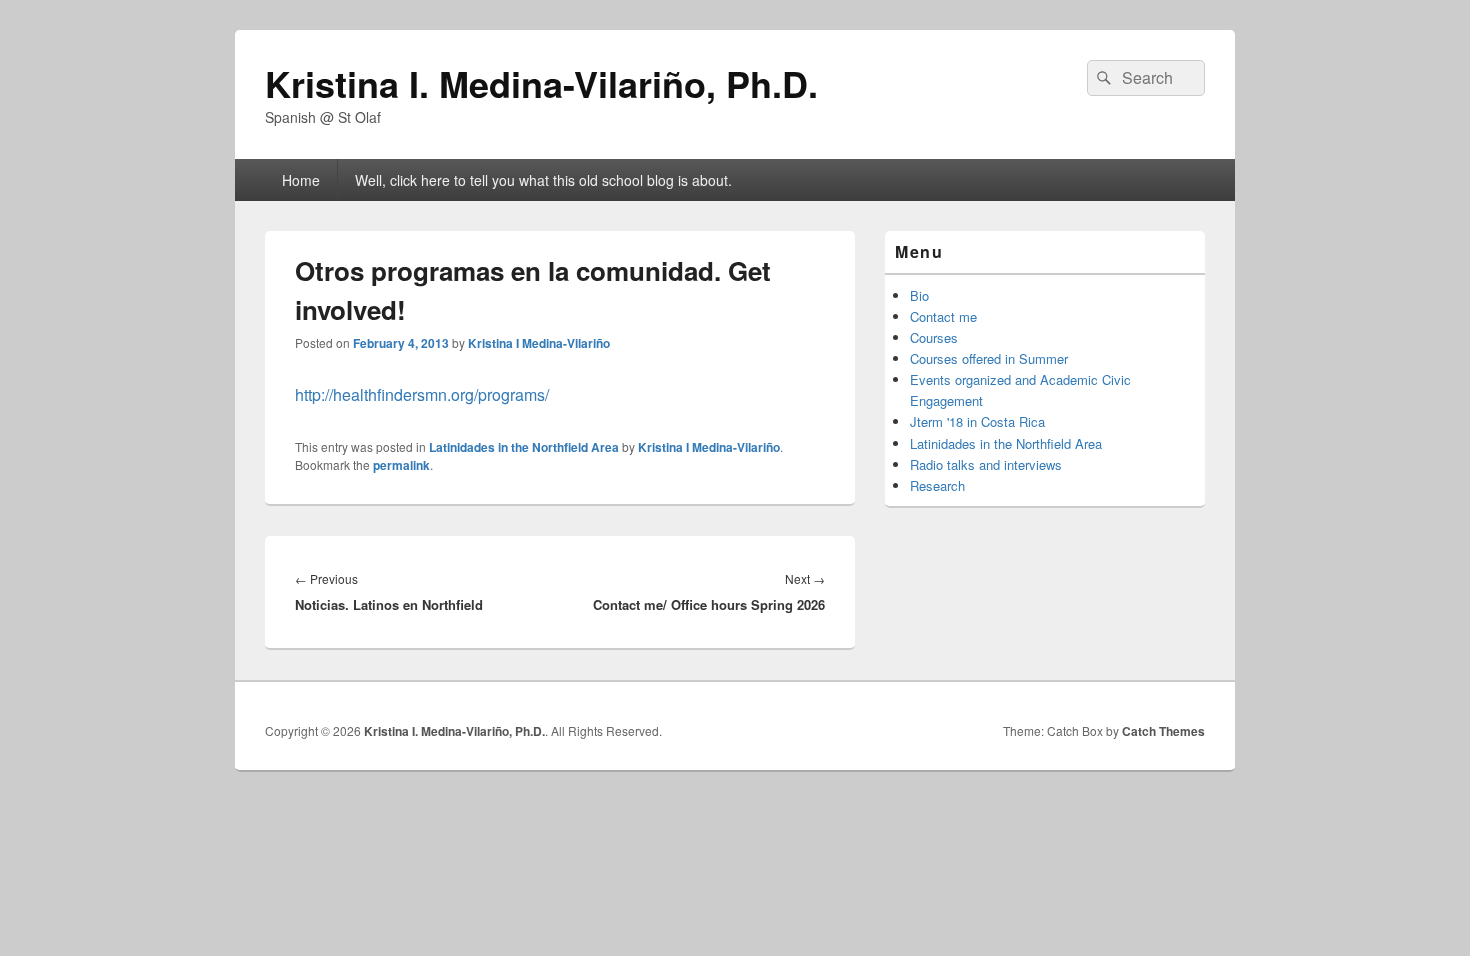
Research (937, 485)
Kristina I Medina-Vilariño (539, 343)
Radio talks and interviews (986, 464)
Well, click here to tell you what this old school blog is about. (543, 180)
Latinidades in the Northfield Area (524, 447)
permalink (401, 465)
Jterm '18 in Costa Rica (977, 421)
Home (301, 180)
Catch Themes (1163, 731)
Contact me (943, 316)
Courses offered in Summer (989, 358)
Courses (934, 337)
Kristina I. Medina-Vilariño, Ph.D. (541, 83)
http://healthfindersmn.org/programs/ (422, 394)
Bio (919, 295)
